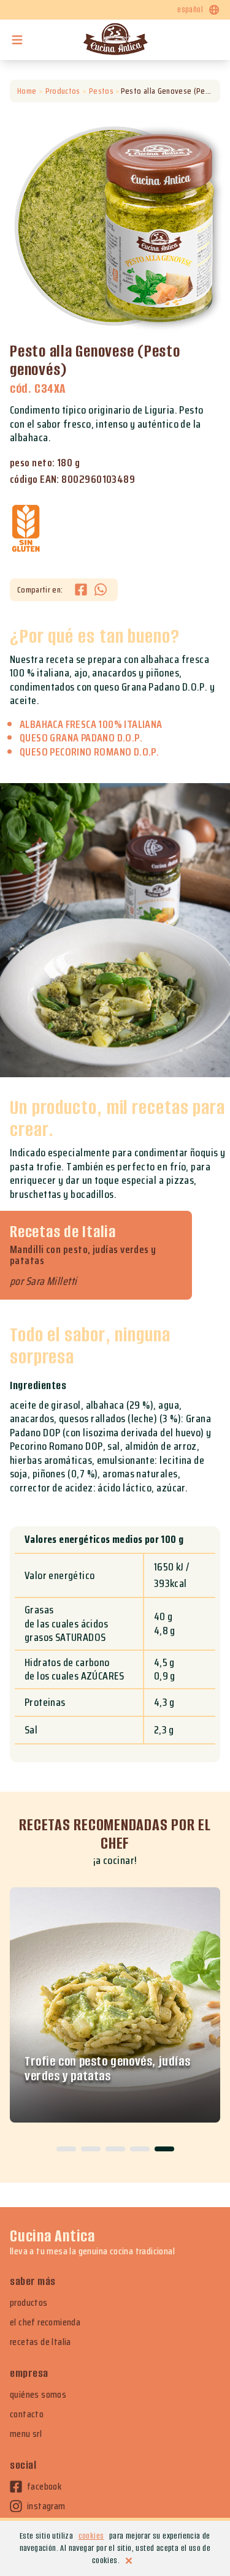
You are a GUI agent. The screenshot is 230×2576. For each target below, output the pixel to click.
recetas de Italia (40, 2342)
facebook (44, 2487)
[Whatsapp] (101, 590)
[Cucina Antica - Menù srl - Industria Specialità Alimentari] (115, 40)
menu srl (26, 2434)
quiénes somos (38, 2395)
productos (29, 2303)
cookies (91, 2536)
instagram (46, 2506)
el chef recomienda (45, 2322)
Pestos (101, 91)
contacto (27, 2414)
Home (27, 91)
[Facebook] (85, 590)
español (190, 9)
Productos (63, 91)
